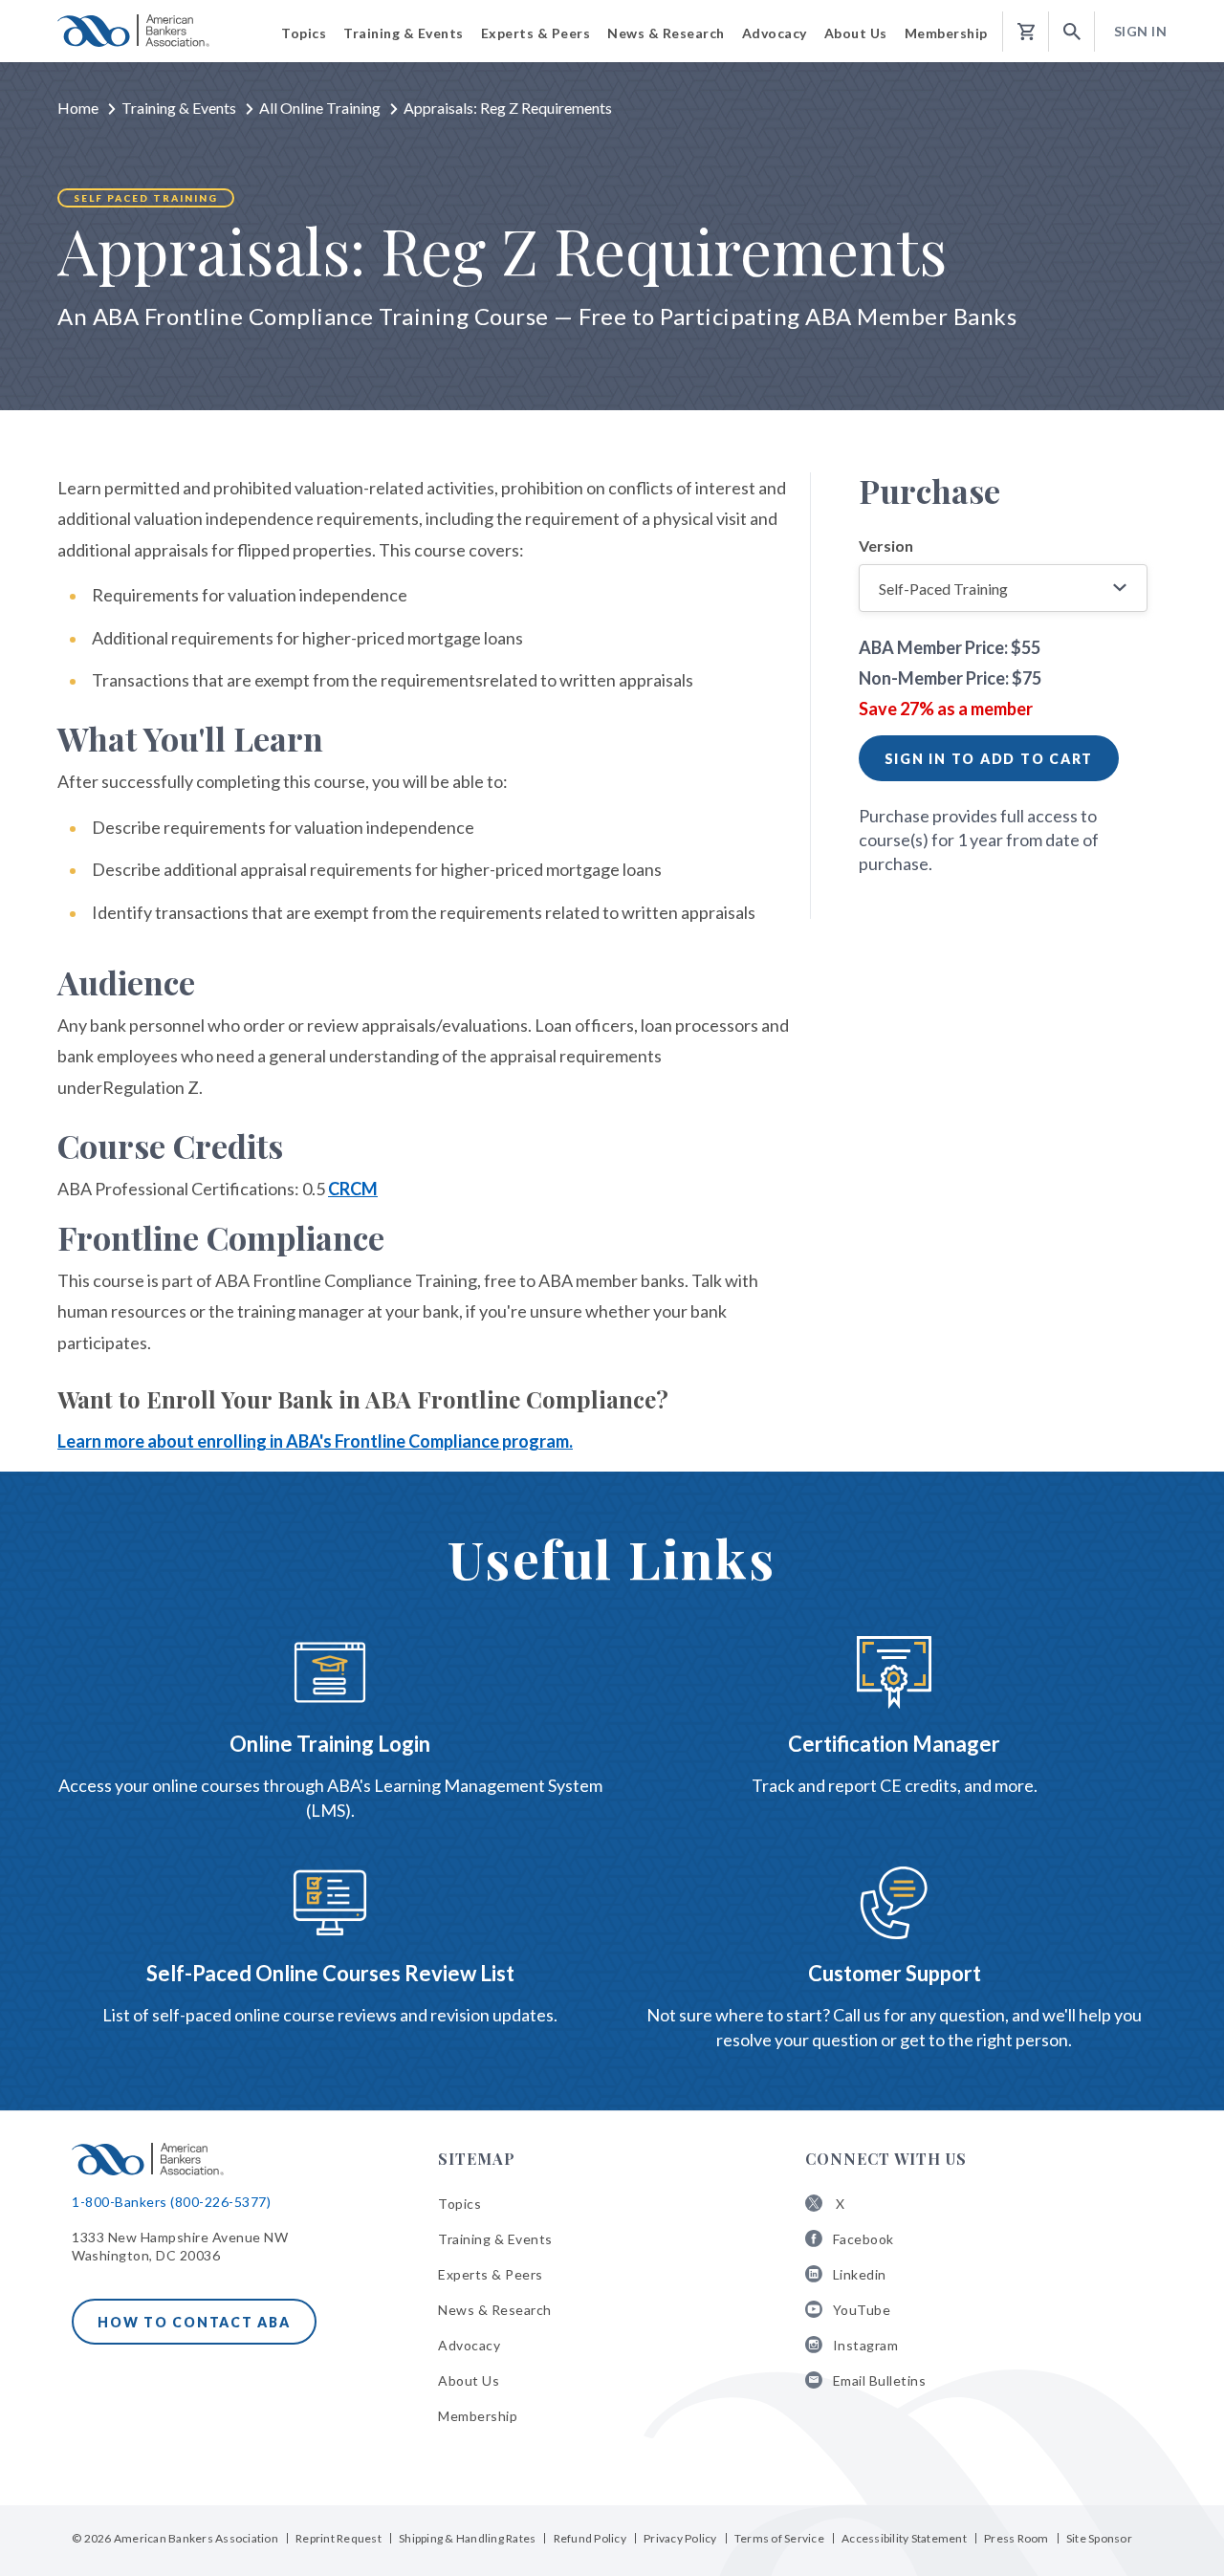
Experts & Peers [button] (536, 33)
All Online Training (320, 108)
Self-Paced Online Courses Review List (330, 1973)
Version (886, 546)
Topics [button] (304, 33)
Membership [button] (946, 33)
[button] (1072, 32)
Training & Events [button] (404, 33)
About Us (469, 2380)
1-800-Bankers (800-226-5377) (171, 2202)
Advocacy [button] (775, 33)
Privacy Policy (680, 2538)
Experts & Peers (491, 2274)
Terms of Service (779, 2538)
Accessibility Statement (904, 2538)
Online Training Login (330, 1744)
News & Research (495, 2310)
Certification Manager (894, 1744)
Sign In (1141, 31)
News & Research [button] (666, 33)
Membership (478, 2416)
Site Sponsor (1099, 2538)
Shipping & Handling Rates (467, 2538)
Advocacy (469, 2345)
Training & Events (179, 108)
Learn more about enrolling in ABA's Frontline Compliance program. (315, 1441)
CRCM (353, 1189)
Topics (459, 2204)
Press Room (1016, 2538)
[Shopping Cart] (1026, 32)
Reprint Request (339, 2538)
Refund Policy (590, 2538)
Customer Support (895, 1973)
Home (78, 108)
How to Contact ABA (194, 2322)
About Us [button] (856, 33)
